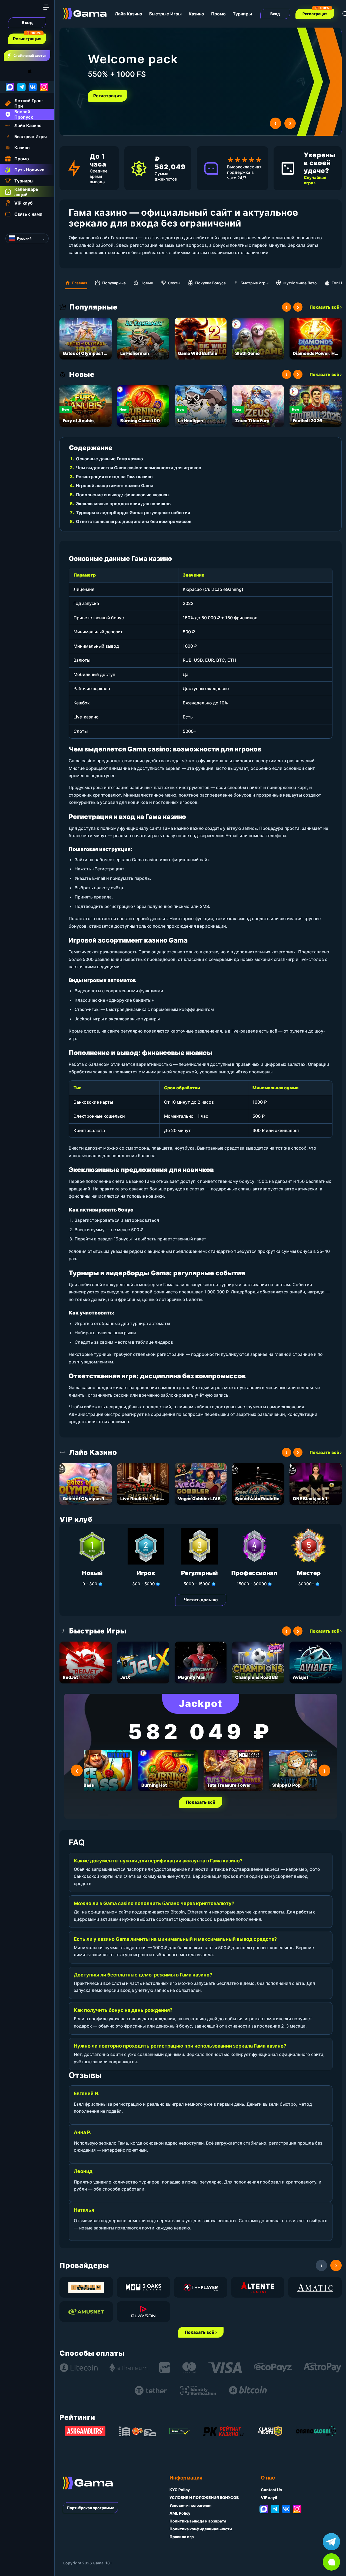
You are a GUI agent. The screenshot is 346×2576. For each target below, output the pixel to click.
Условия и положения (190, 2505)
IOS (36, 71)
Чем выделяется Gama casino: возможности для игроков (139, 468)
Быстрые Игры (165, 14)
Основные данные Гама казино (109, 459)
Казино (196, 14)
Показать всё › (326, 307)
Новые (147, 283)
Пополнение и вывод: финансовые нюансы (123, 495)
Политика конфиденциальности (201, 2529)
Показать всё (201, 1802)
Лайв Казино (129, 14)
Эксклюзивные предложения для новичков (123, 504)
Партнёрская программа (91, 2508)
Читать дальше (201, 1600)
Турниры (242, 14)
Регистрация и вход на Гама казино (114, 477)
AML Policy (180, 2513)
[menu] (46, 7)
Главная (80, 283)
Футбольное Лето (300, 283)
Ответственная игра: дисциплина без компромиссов (134, 521)
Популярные (114, 283)
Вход (27, 22)
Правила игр (182, 2537)
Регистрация (27, 39)
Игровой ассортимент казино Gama (115, 485)
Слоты (174, 283)
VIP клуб (269, 2497)
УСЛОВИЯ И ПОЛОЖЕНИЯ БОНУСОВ (204, 2497)
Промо (218, 14)
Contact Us (271, 2490)
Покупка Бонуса (210, 283)
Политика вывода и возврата (198, 2521)
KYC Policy (180, 2490)
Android (9, 71)
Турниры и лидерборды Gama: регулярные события (133, 512)
